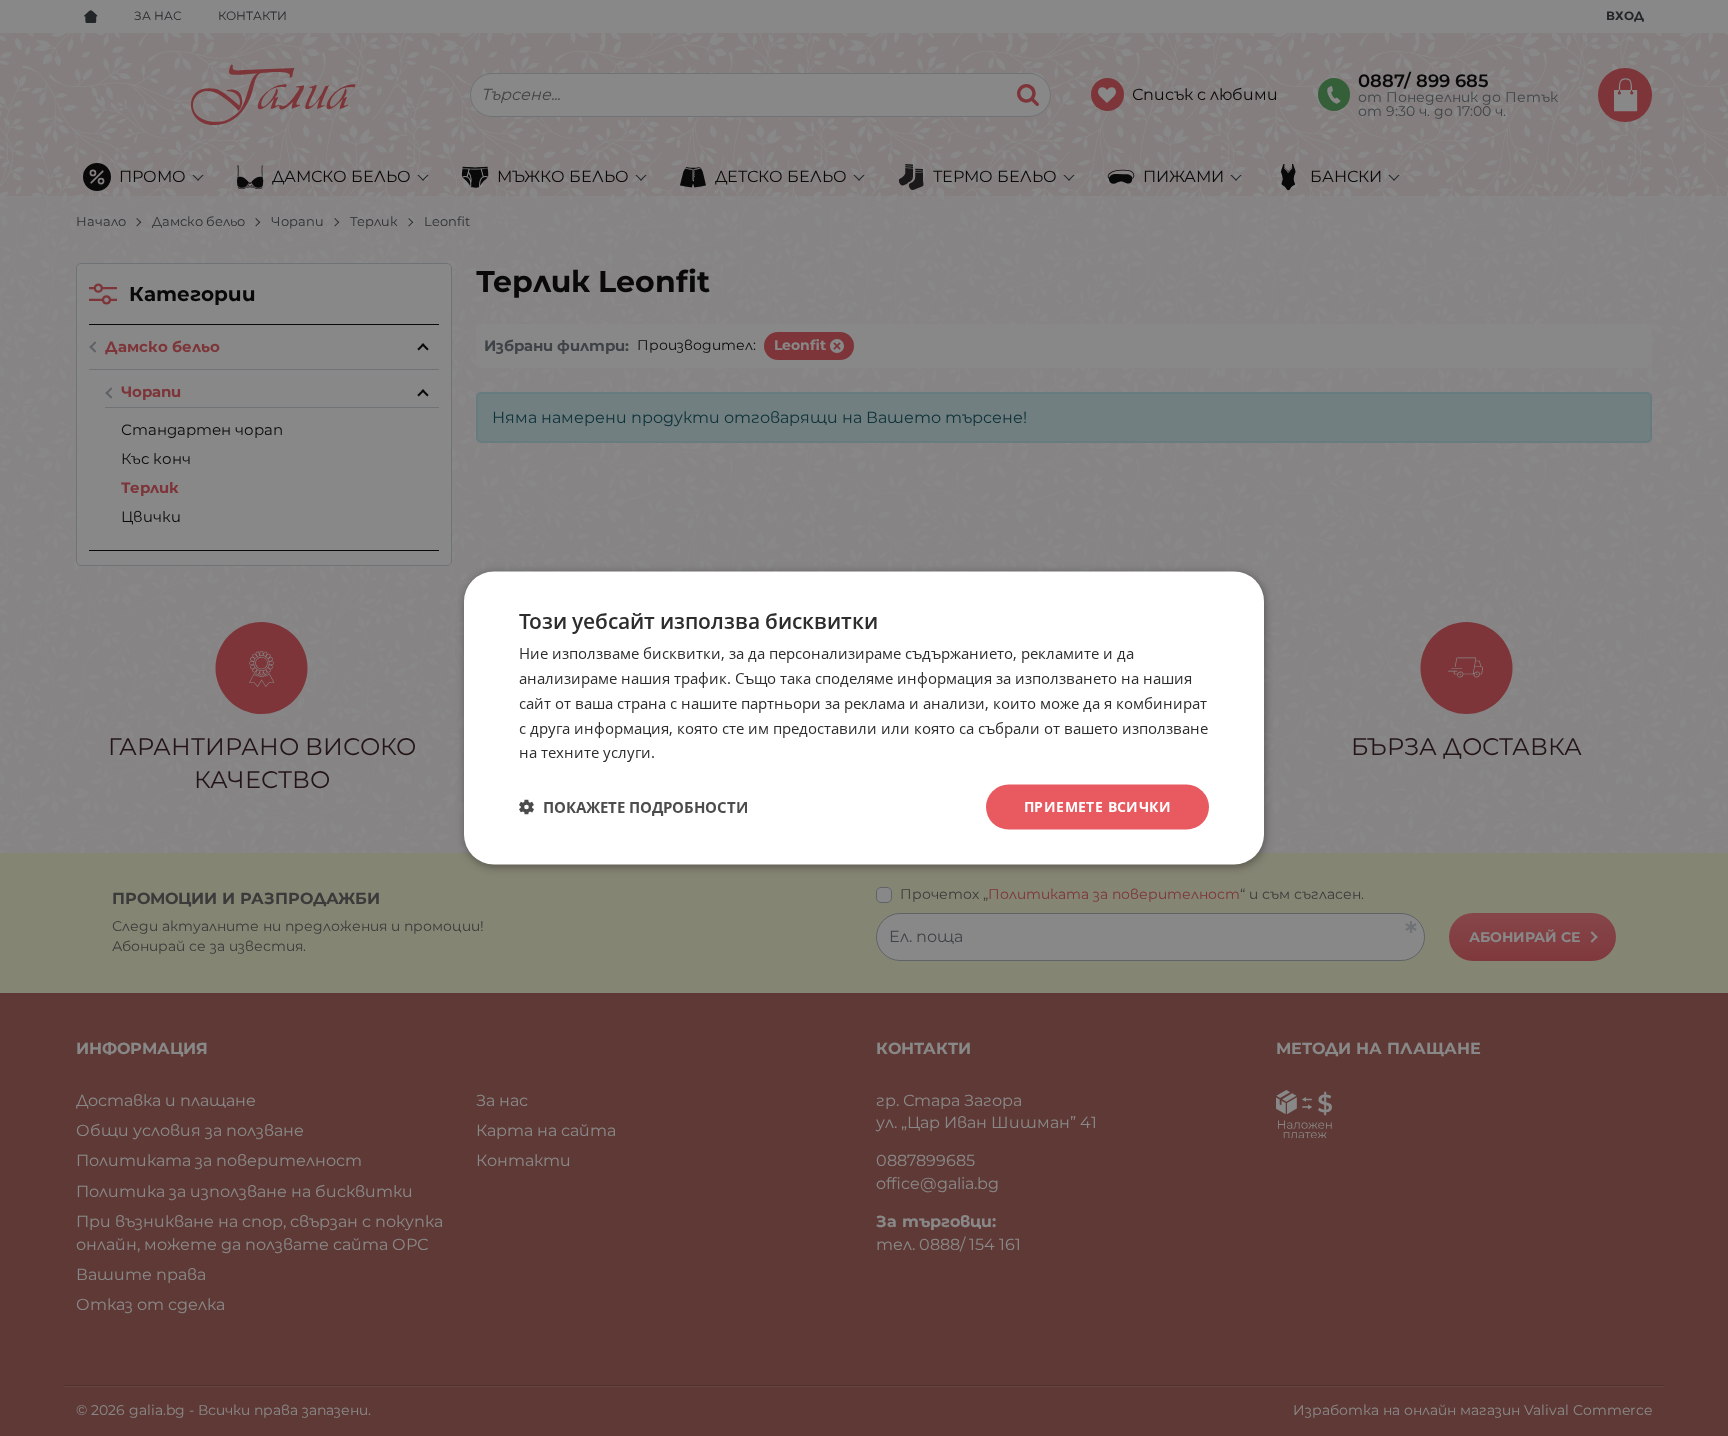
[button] (633, 807)
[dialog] (864, 718)
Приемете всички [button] (1097, 806)
